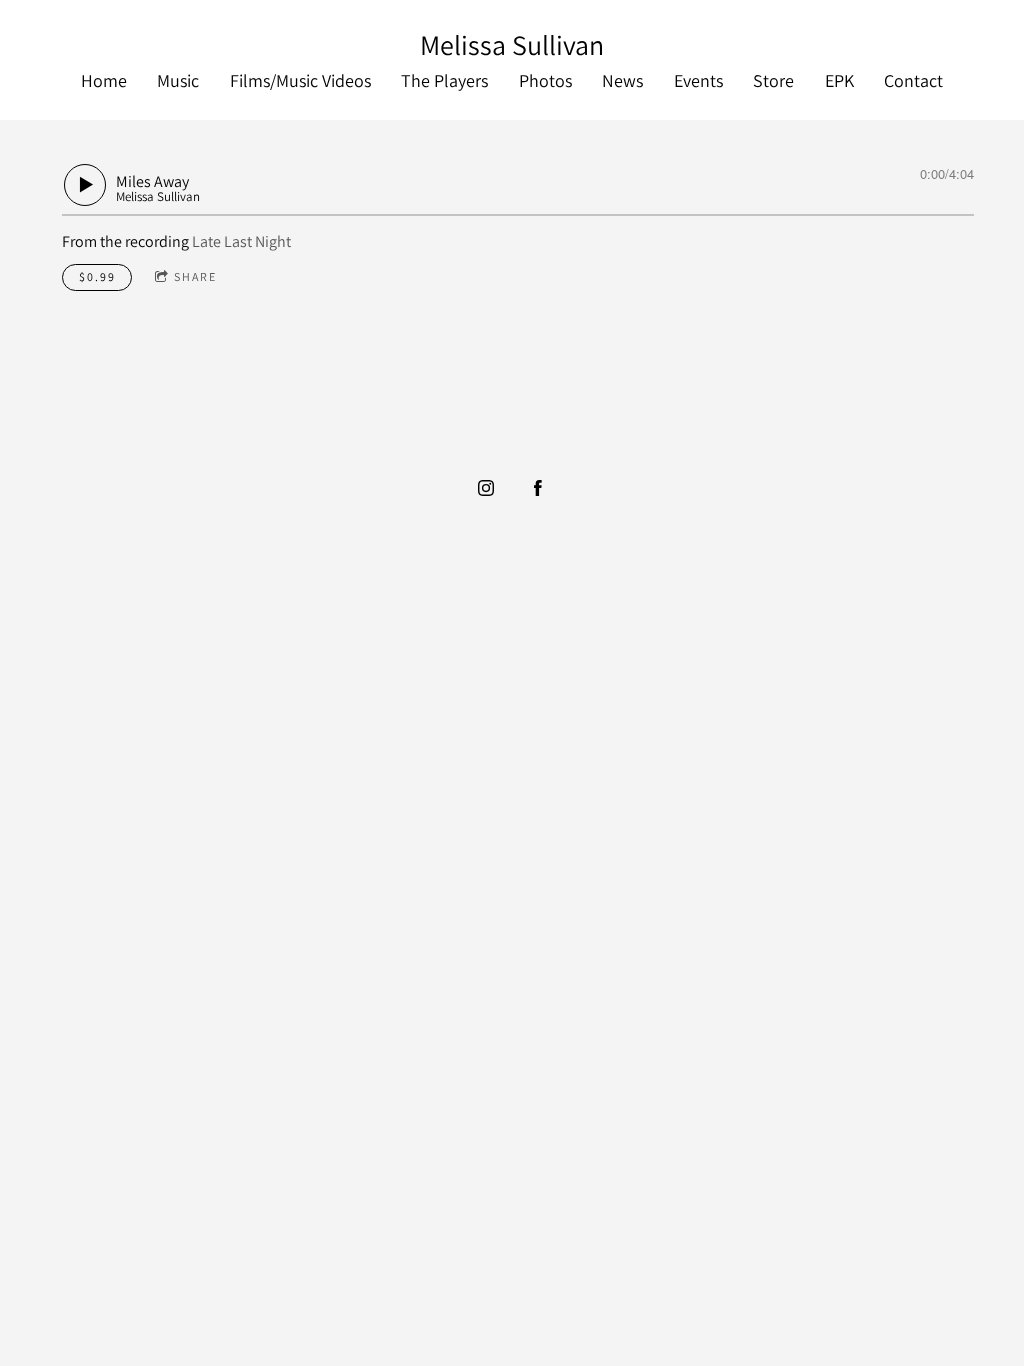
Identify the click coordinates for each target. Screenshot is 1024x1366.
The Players (444, 80)
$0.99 (97, 276)
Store (773, 80)
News (622, 80)
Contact (913, 80)
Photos (545, 80)
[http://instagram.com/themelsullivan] (486, 488)
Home (104, 80)
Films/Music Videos (300, 80)
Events (698, 80)
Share (195, 276)
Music (178, 80)
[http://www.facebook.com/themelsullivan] (538, 488)
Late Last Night (241, 241)
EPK (839, 80)
